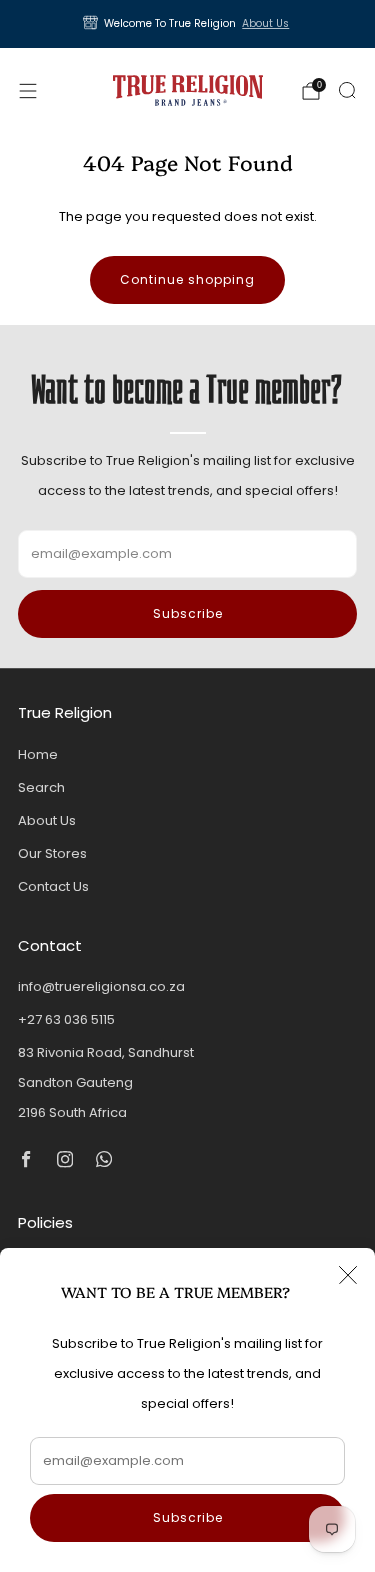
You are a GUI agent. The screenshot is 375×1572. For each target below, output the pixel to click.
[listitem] (188, 24)
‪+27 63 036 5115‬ (66, 1019)
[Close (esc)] (348, 1275)
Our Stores (52, 853)
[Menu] (28, 91)
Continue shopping (187, 279)
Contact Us (53, 886)
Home (38, 754)
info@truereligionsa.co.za (101, 986)
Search (41, 787)
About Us (265, 23)
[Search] (347, 90)
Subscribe (188, 1517)
